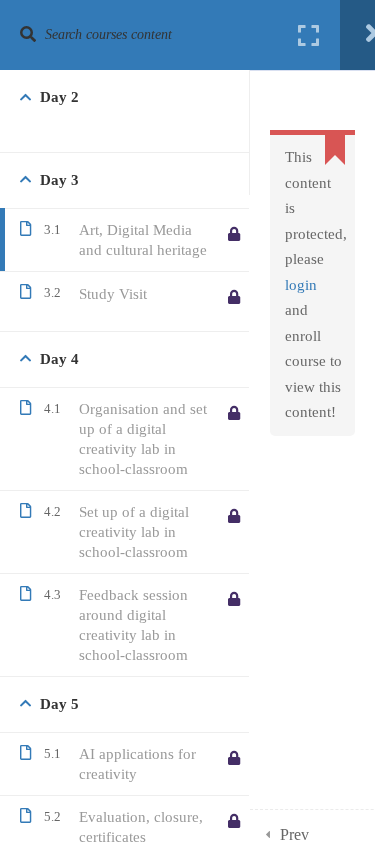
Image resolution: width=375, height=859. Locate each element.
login (301, 285)
